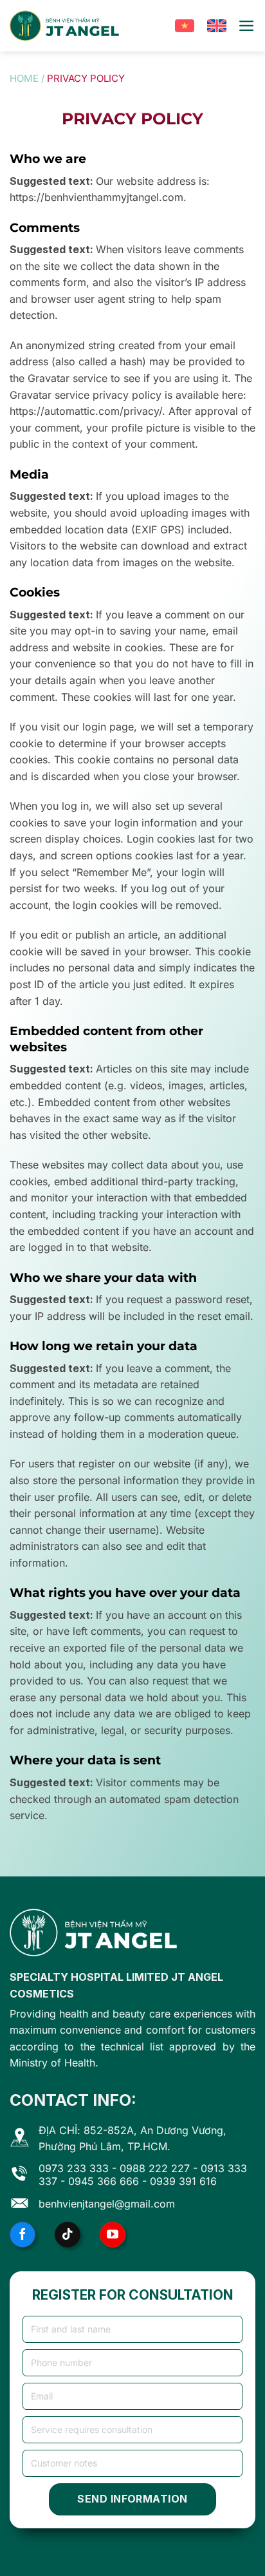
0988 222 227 (155, 2168)
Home (24, 78)
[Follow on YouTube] (113, 2235)
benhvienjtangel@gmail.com (107, 2204)
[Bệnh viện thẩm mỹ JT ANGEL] (64, 26)
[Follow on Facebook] (23, 2235)
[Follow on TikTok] (68, 2235)
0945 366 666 (104, 2181)
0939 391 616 (183, 2181)
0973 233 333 (74, 2168)
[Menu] (247, 26)
